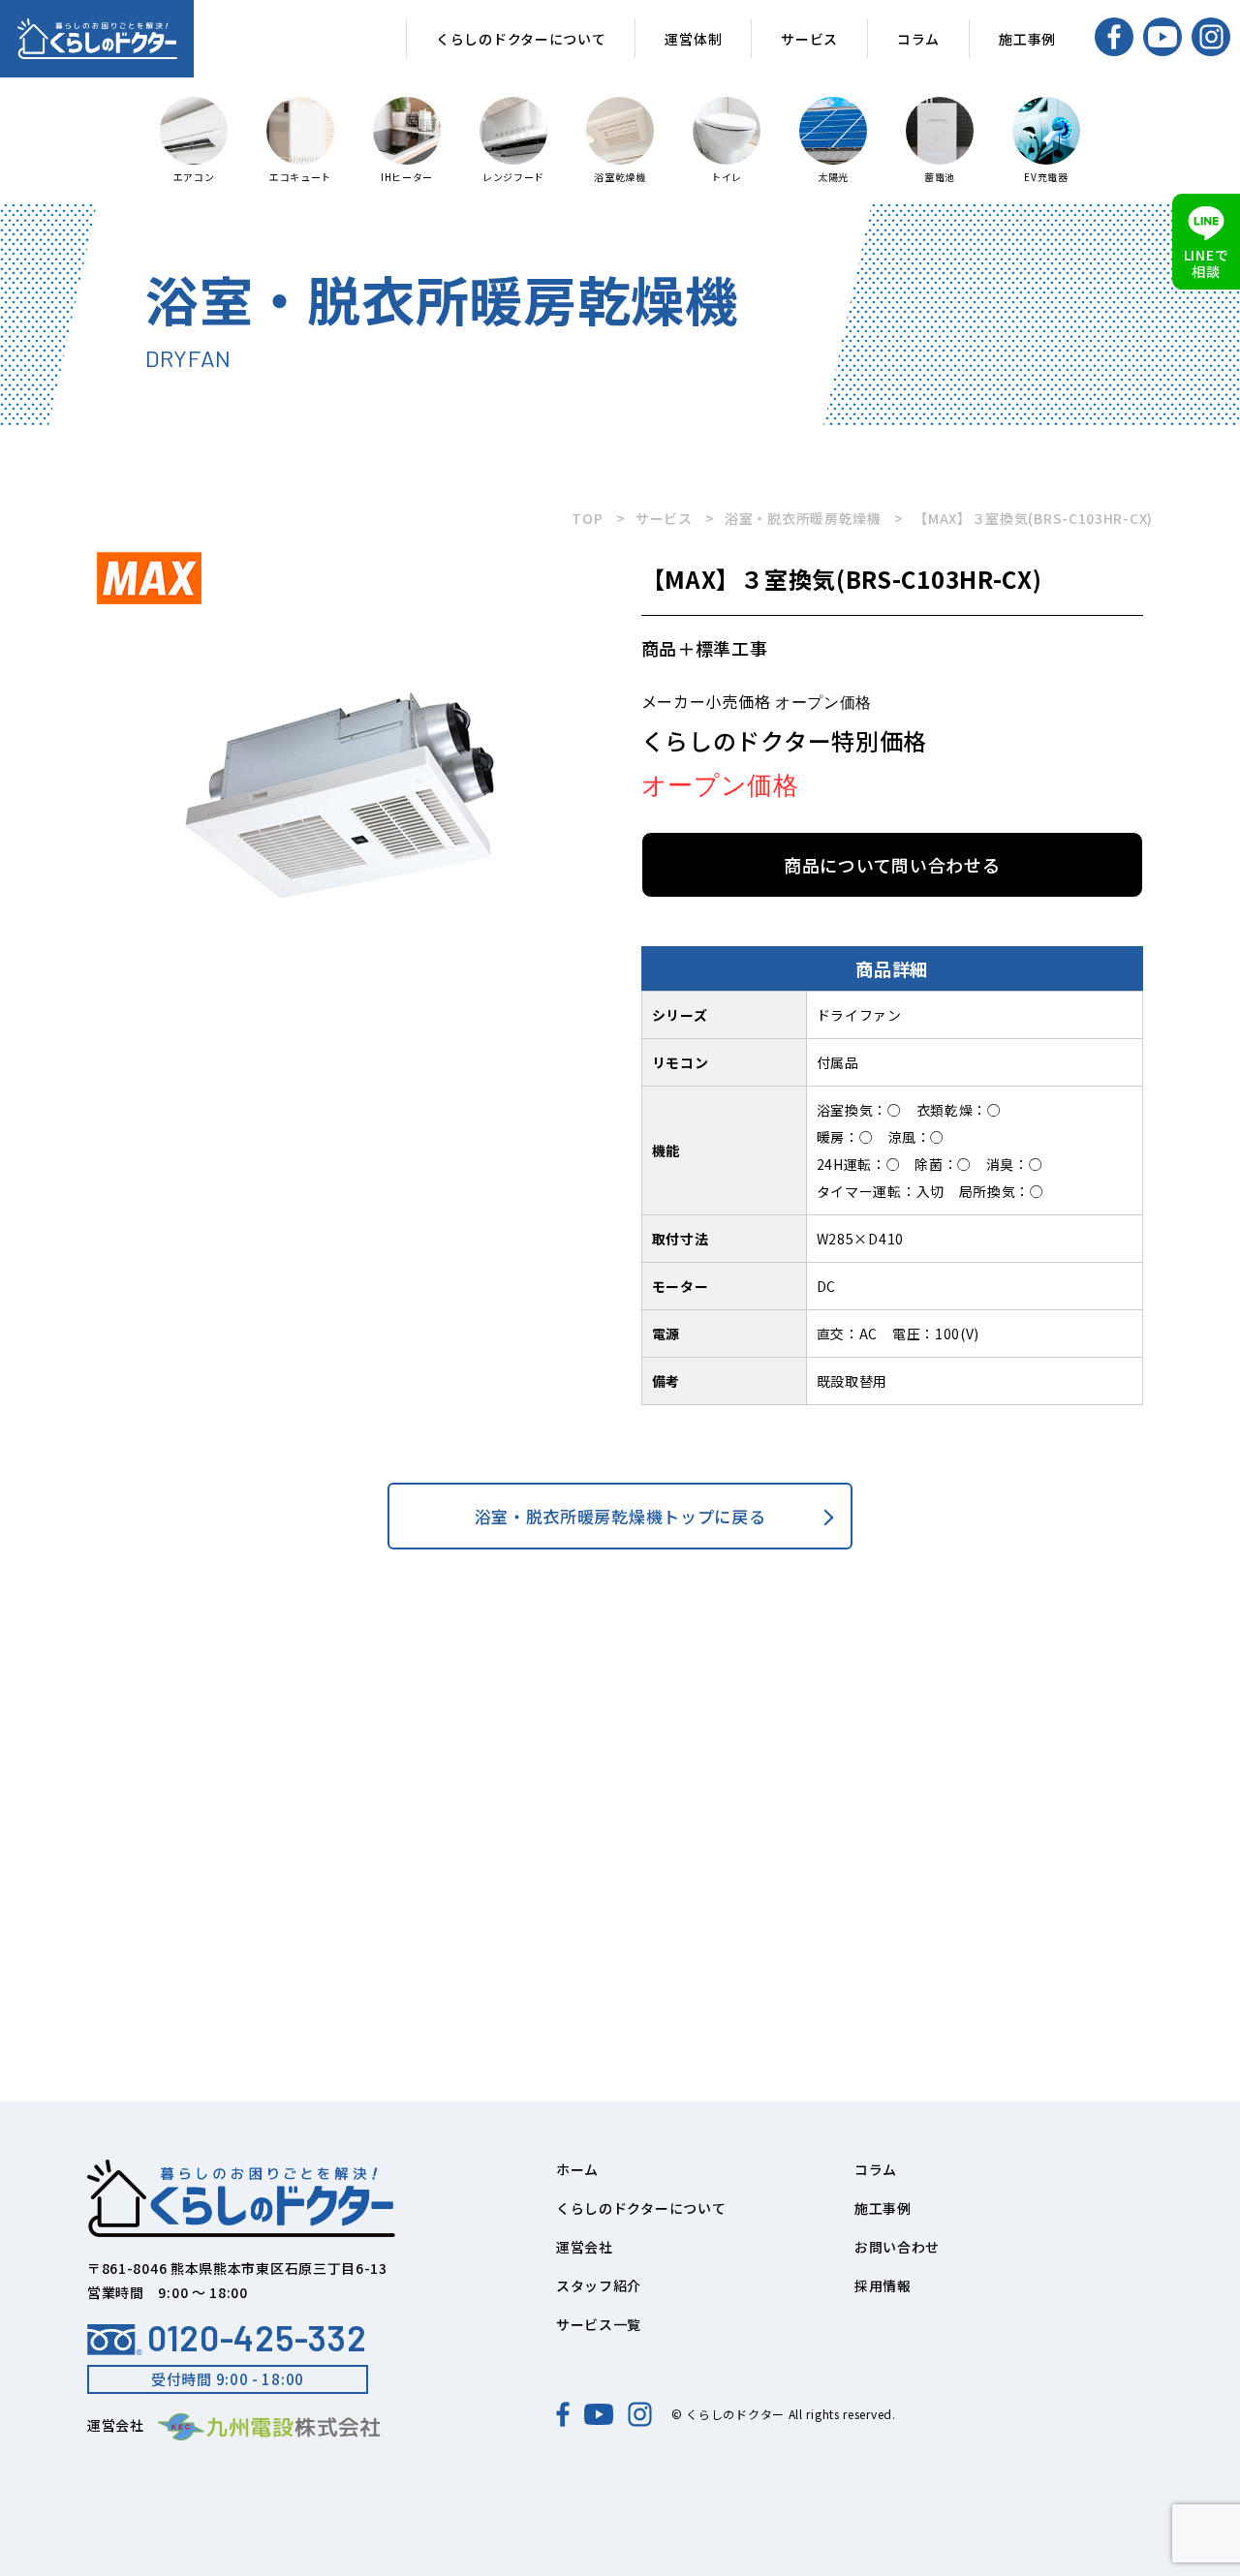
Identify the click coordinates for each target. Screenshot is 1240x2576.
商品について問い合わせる (892, 865)
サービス (809, 39)
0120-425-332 (257, 2338)
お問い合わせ (897, 2247)
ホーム (577, 2169)
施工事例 (1027, 39)
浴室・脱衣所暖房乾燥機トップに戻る (620, 1516)
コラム (918, 39)
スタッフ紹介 (599, 2285)
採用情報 (883, 2285)
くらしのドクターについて (521, 39)
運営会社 (585, 2247)
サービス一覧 (599, 2324)
